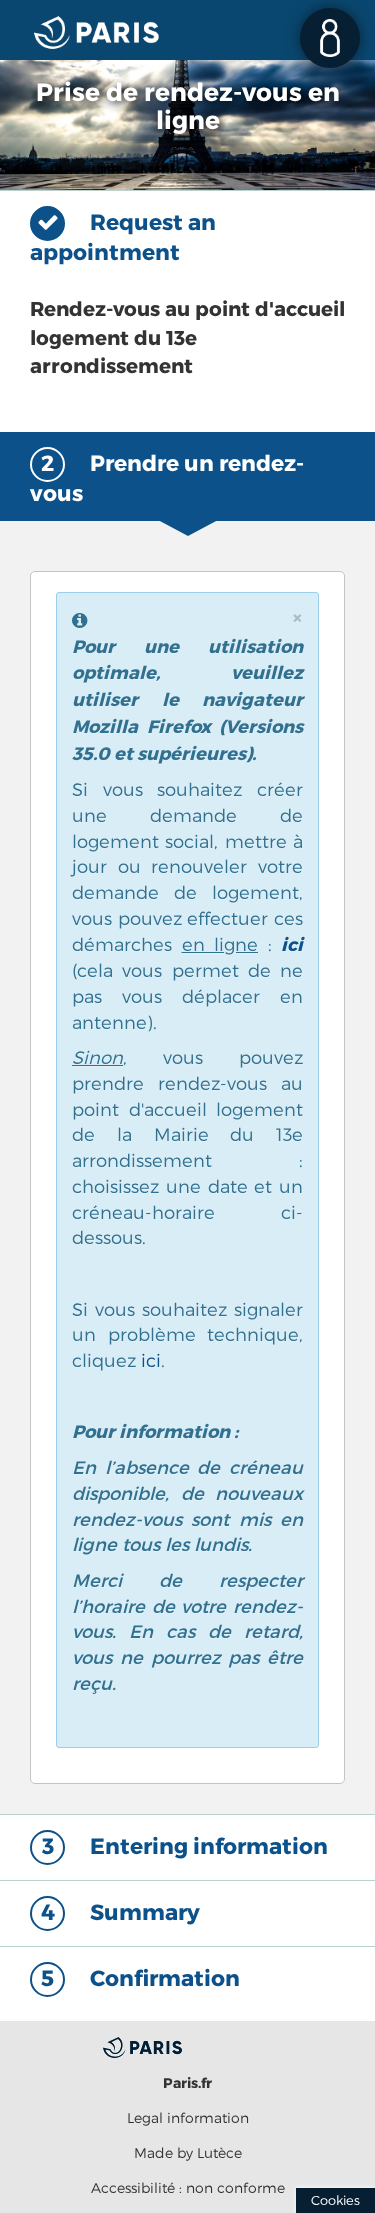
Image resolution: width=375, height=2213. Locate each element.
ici (292, 945)
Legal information (188, 2117)
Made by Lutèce (188, 2152)
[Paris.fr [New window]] (187, 2045)
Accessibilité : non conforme (188, 2187)
